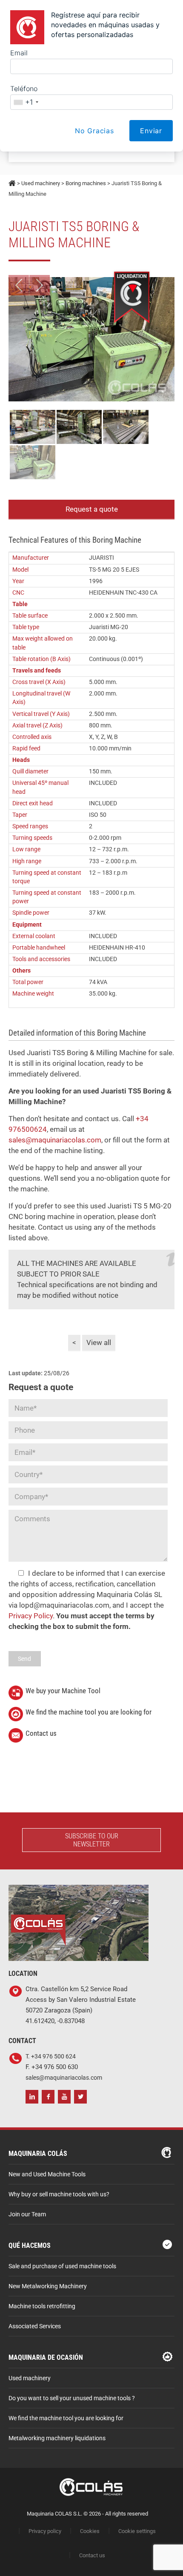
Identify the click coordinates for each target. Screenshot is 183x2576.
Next (40, 285)
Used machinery (41, 183)
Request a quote (92, 509)
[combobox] (26, 102)
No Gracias (94, 131)
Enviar (151, 131)
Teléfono (24, 89)
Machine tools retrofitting (42, 2306)
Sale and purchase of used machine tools (62, 2266)
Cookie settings (137, 2531)
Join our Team (27, 2214)
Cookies (90, 2531)
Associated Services (35, 2326)
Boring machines (86, 183)
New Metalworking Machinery (48, 2286)
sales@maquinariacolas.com (55, 1140)
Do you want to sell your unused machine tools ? (72, 2398)
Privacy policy (45, 2531)
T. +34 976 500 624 (51, 2057)
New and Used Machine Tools (47, 2174)
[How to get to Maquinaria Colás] (79, 1890)
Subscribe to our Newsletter (92, 1840)
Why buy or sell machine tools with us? (59, 2194)
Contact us (41, 1733)
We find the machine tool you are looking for (89, 1712)
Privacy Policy (31, 1616)
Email (19, 53)
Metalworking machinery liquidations (57, 2438)
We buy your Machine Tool (63, 1691)
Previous (19, 285)
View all (99, 1342)
